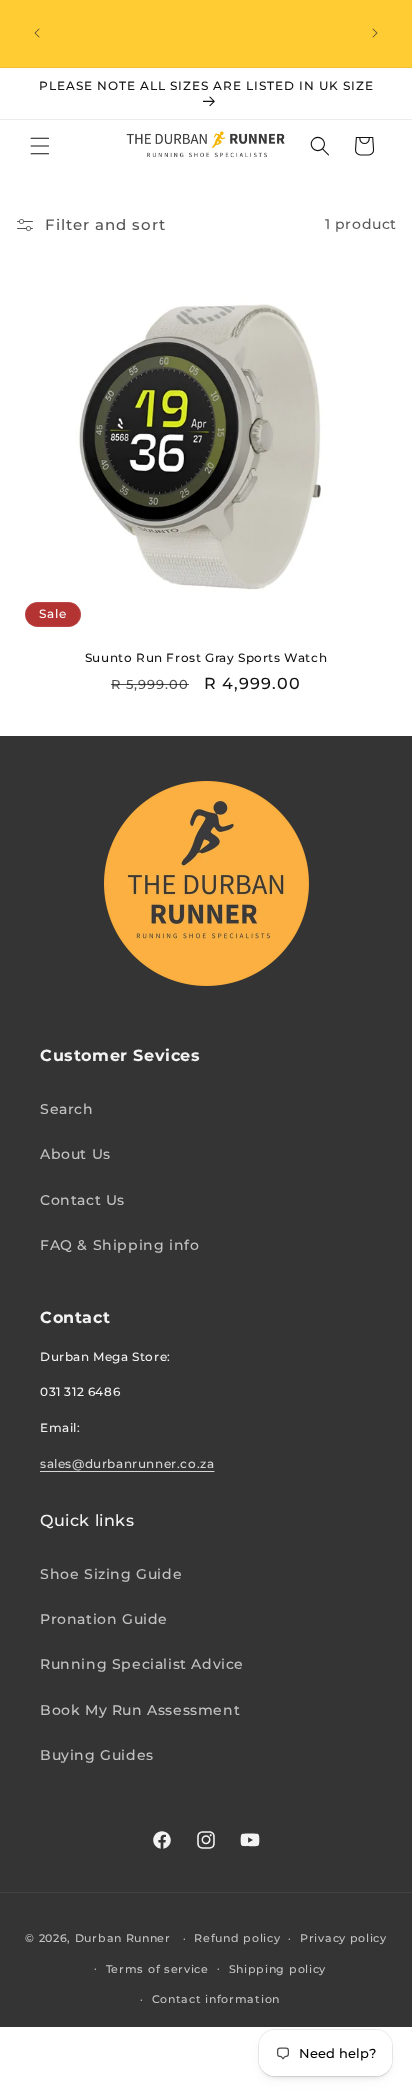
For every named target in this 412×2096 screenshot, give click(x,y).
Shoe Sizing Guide (111, 1574)
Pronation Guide (104, 1619)
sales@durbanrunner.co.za (127, 1463)
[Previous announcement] (37, 33)
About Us (75, 1154)
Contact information (216, 1999)
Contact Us (82, 1200)
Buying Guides (97, 1755)
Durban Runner (123, 1938)
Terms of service (157, 1969)
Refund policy (237, 1938)
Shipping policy (278, 1969)
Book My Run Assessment (140, 1710)
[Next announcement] (375, 33)
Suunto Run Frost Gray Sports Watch (206, 657)
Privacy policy (343, 1938)
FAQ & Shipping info (119, 1245)
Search (67, 1109)
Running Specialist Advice (142, 1664)
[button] (40, 146)
